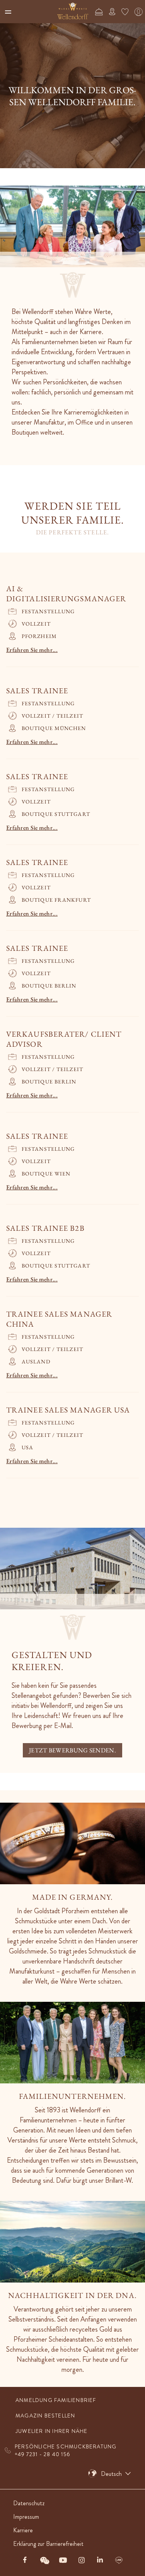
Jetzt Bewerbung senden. (72, 1750)
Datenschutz (29, 2503)
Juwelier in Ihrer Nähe (51, 2431)
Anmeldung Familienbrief (56, 2400)
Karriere (23, 2530)
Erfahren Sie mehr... (32, 650)
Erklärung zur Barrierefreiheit (48, 2544)
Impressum (26, 2517)
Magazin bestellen (45, 2416)
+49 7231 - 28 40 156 (43, 2454)
